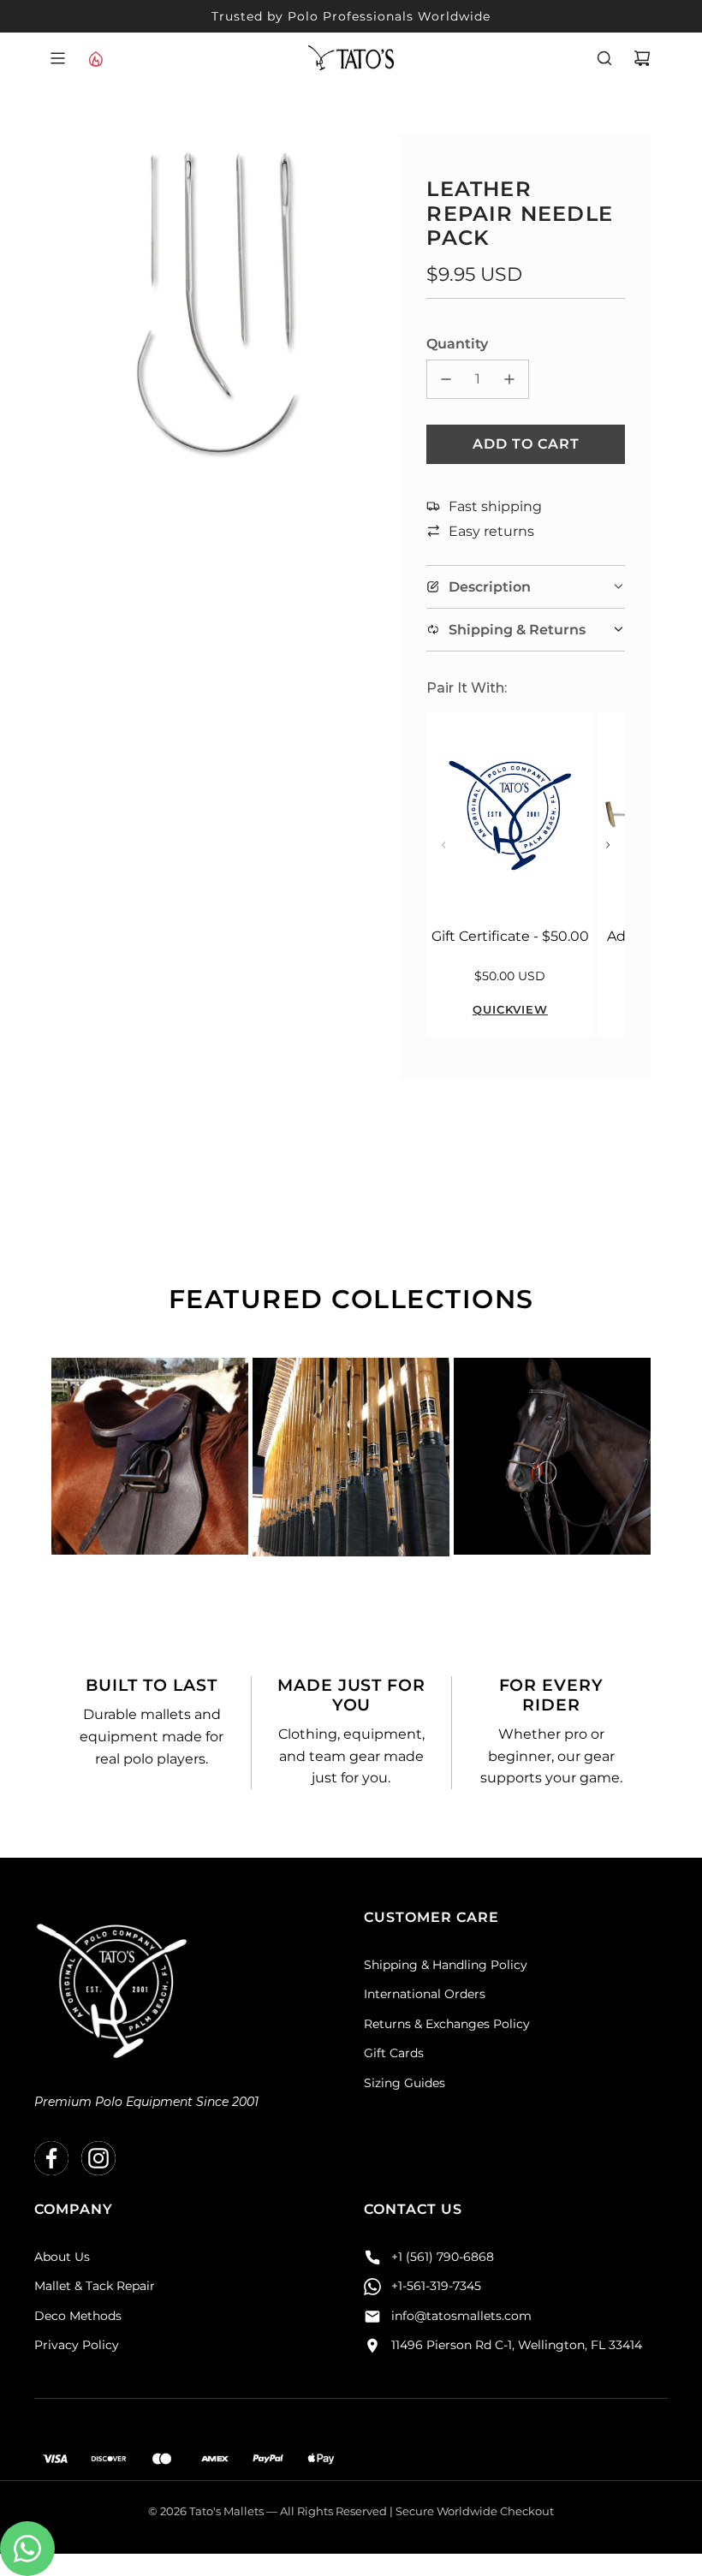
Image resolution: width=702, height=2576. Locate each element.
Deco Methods (78, 2316)
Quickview (510, 1009)
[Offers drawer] (95, 58)
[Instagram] (98, 2158)
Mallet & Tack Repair (95, 2286)
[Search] (604, 58)
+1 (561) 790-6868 (443, 2257)
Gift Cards (394, 2053)
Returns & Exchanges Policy (447, 2024)
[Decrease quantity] (446, 379)
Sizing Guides (405, 2083)
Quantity (457, 344)
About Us (62, 2257)
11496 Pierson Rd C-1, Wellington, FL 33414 (517, 2345)
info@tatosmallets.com (461, 2316)
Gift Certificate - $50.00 (510, 936)
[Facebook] (51, 2158)
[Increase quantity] (509, 379)
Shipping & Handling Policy (446, 1965)
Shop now (150, 1517)
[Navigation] (57, 58)
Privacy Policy (77, 2345)
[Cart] (642, 58)
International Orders (425, 1994)
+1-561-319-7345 (436, 2286)
